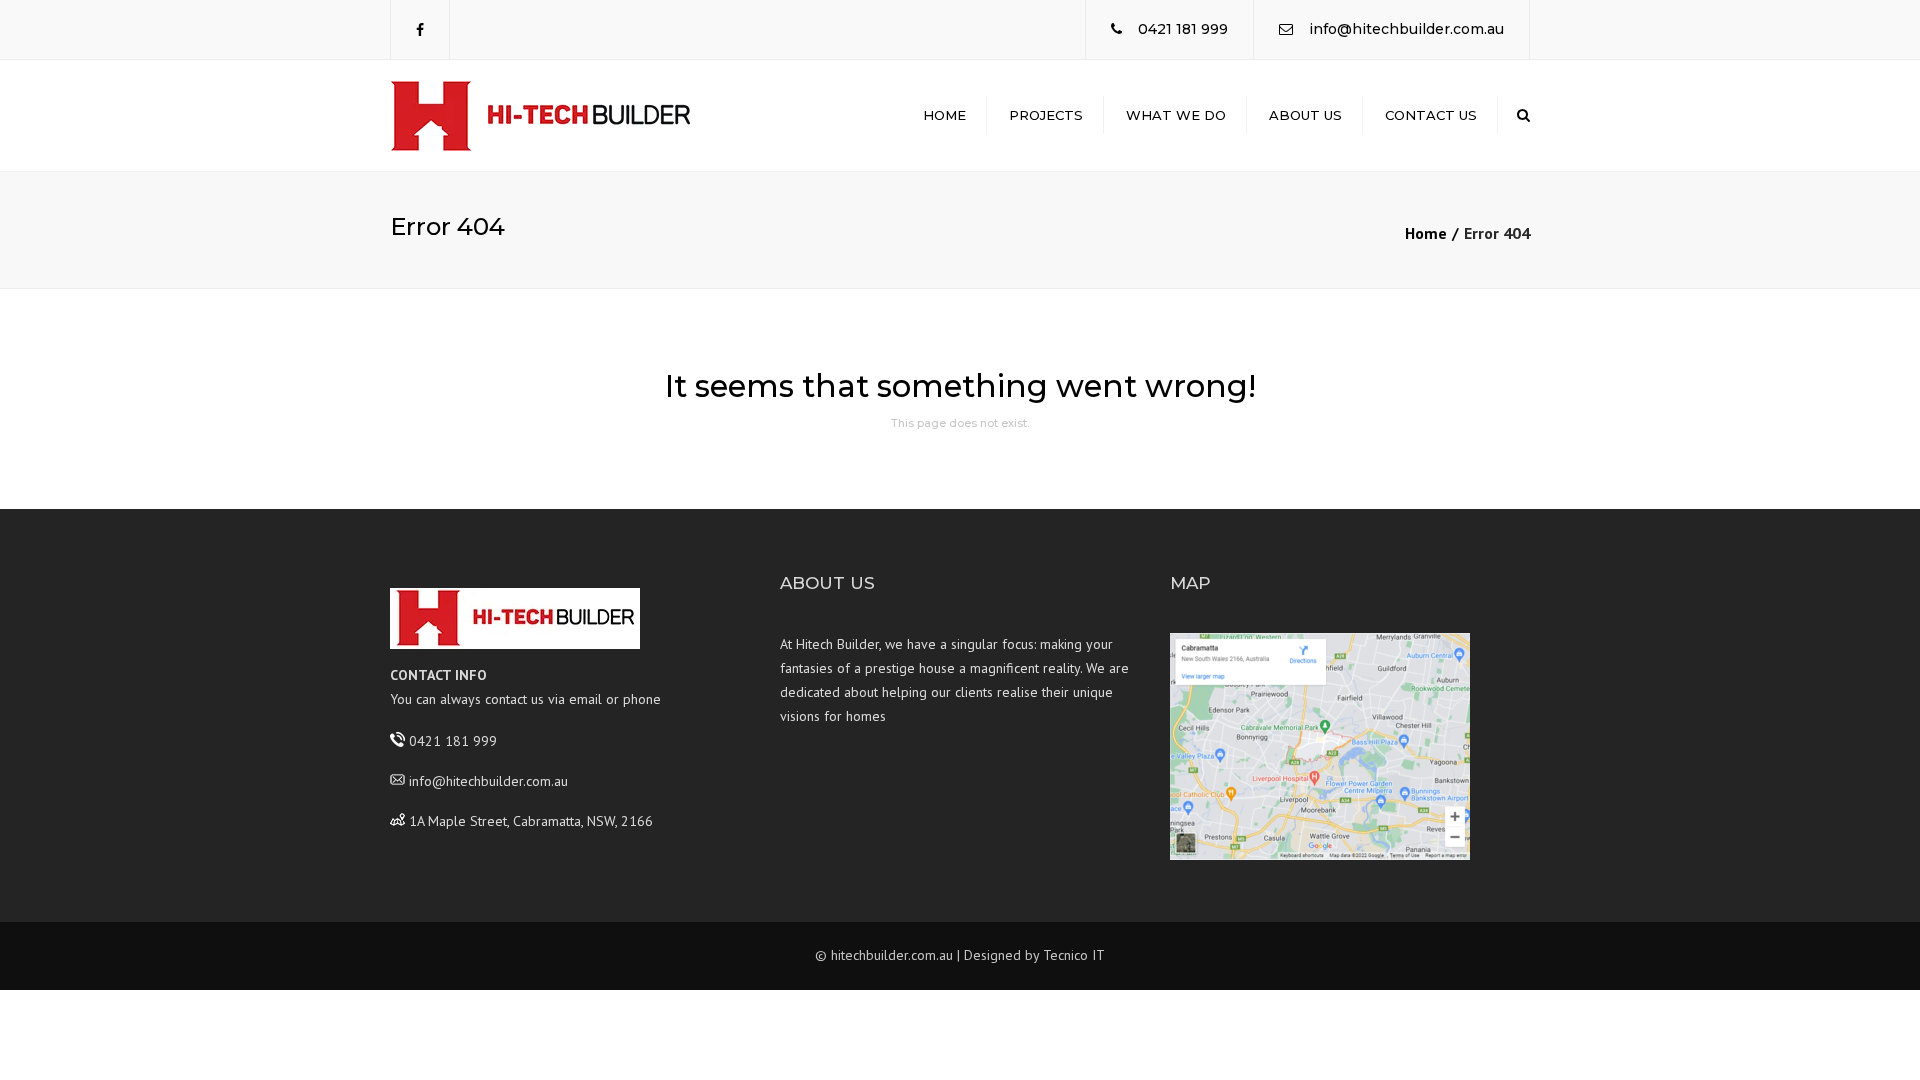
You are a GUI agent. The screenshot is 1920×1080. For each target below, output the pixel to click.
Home (944, 115)
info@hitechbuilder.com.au (1406, 29)
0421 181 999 (1183, 29)
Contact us (1431, 115)
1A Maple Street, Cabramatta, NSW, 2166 (531, 820)
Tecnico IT (1074, 955)
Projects (1046, 115)
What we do (1176, 115)
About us (1305, 115)
